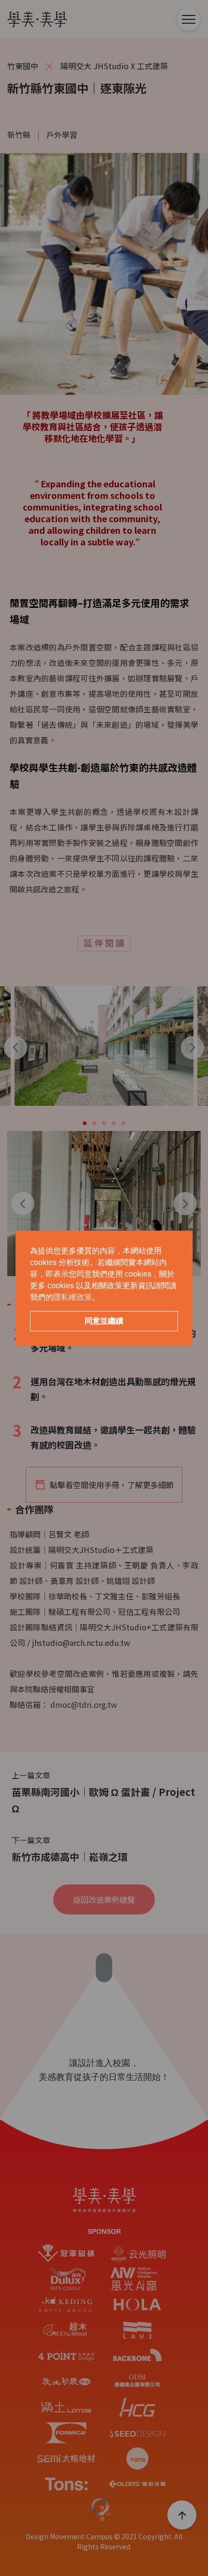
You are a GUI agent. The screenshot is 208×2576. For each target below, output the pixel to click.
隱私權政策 (73, 1297)
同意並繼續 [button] (104, 1321)
